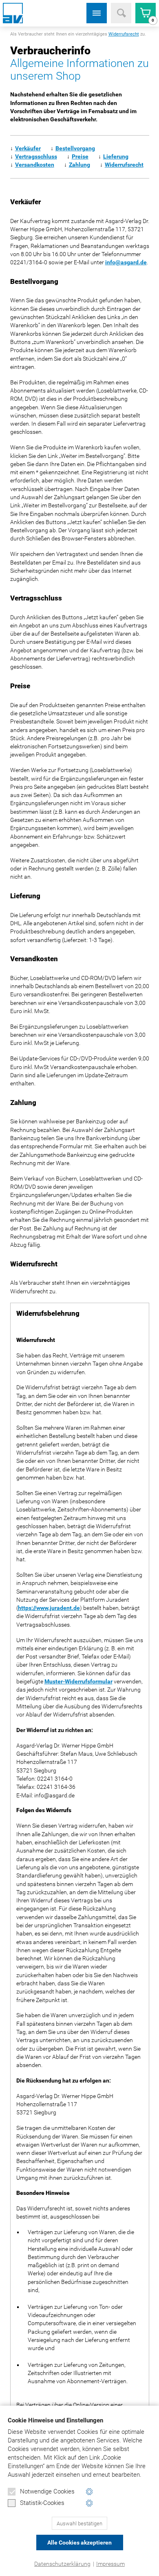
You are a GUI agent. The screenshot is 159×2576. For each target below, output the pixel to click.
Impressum (110, 2564)
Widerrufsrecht (124, 34)
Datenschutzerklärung (62, 2564)
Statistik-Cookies (42, 2503)
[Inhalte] (97, 13)
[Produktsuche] (121, 13)
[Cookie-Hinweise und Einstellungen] (89, 2492)
